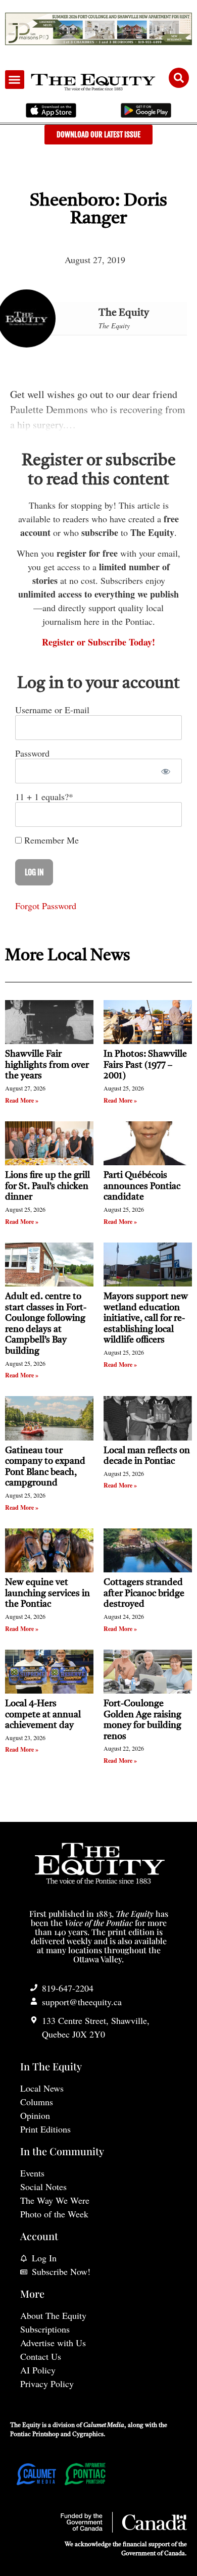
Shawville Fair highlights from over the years (47, 1065)
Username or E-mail (52, 710)
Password (32, 753)
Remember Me (50, 840)
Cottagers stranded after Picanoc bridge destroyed (144, 1593)
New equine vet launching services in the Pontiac (47, 1593)
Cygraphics (88, 2435)
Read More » (22, 1100)
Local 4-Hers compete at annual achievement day (43, 1715)
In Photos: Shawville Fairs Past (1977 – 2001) (145, 1065)
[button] (15, 80)
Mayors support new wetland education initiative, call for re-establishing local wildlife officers (146, 1318)
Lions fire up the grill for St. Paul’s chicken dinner (47, 1186)
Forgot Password (46, 906)
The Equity (124, 313)
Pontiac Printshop (35, 2435)
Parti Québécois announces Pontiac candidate (142, 1186)
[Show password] (165, 771)
